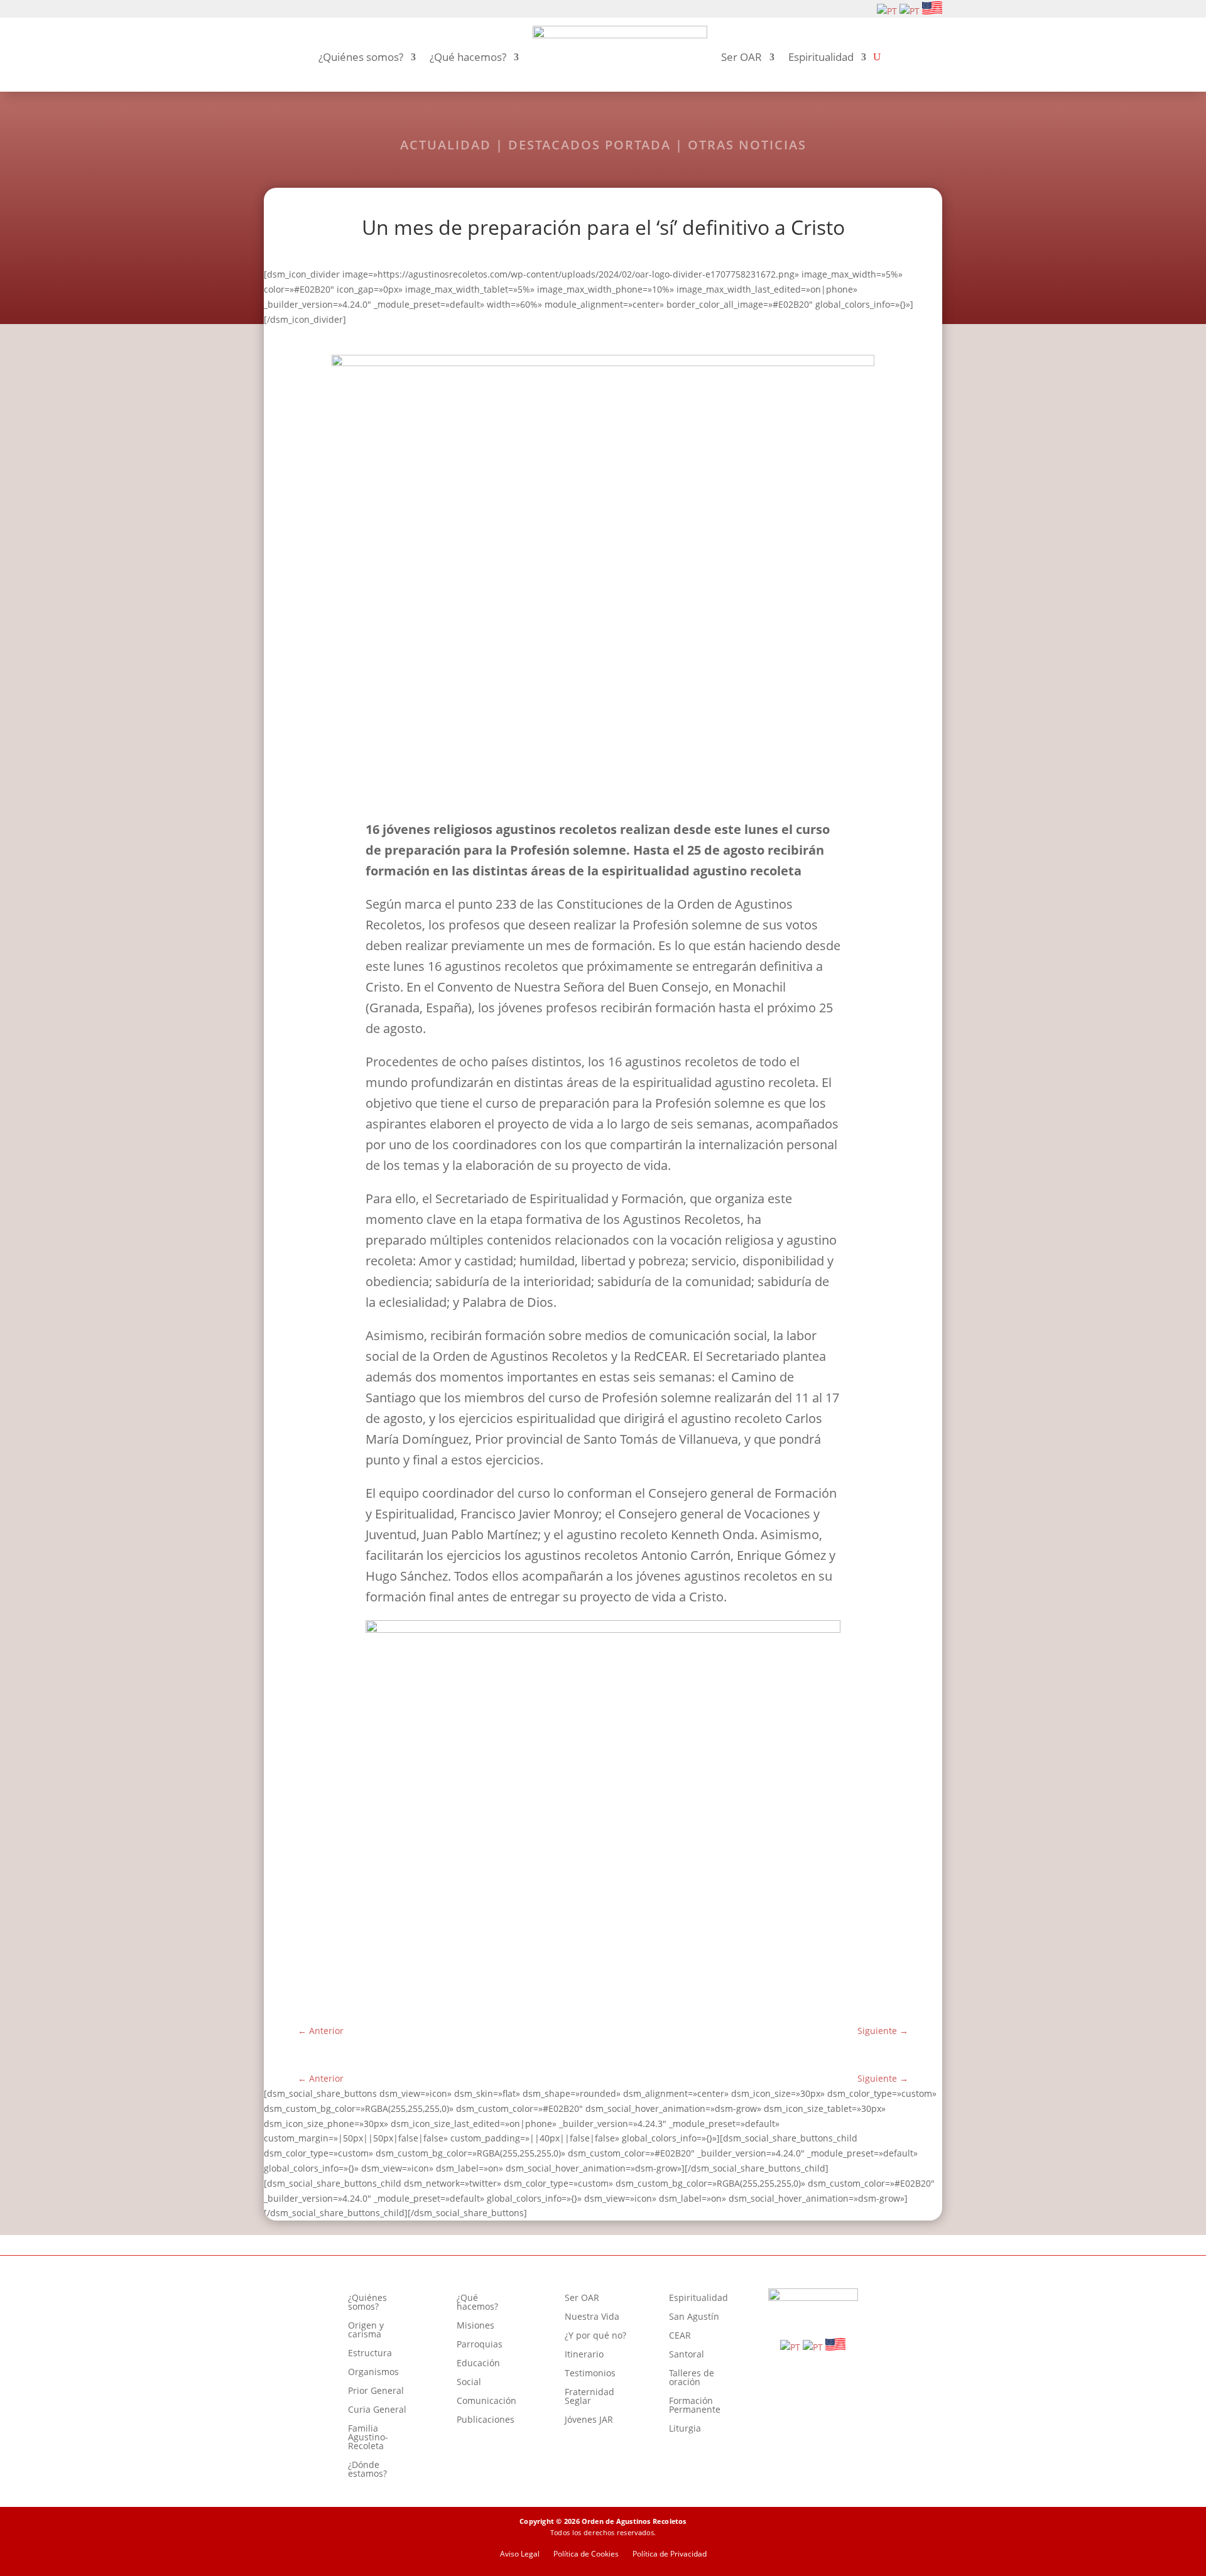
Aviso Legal (520, 2554)
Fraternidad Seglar (589, 2397)
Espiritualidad (821, 57)
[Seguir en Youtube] (312, 9)
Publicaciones (486, 2420)
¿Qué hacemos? (468, 57)
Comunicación (486, 2401)
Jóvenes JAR (589, 2420)
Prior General (376, 2391)
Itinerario (584, 2355)
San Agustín (694, 2317)
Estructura (370, 2354)
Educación (478, 2364)
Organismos (373, 2373)
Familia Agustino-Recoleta (368, 2438)
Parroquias (480, 2345)
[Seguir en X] (332, 9)
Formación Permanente (695, 2406)
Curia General (377, 2410)
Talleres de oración (692, 2378)
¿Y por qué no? (595, 2336)
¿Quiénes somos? (361, 57)
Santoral (687, 2355)
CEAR (680, 2336)
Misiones (475, 2326)
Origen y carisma (366, 2330)
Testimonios (590, 2374)
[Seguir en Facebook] (271, 9)
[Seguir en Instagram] (291, 9)
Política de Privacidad (670, 2554)
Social (469, 2383)
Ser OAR (742, 57)
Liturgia (685, 2429)
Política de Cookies (586, 2554)
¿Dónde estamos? (367, 2470)
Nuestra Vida (592, 2317)
